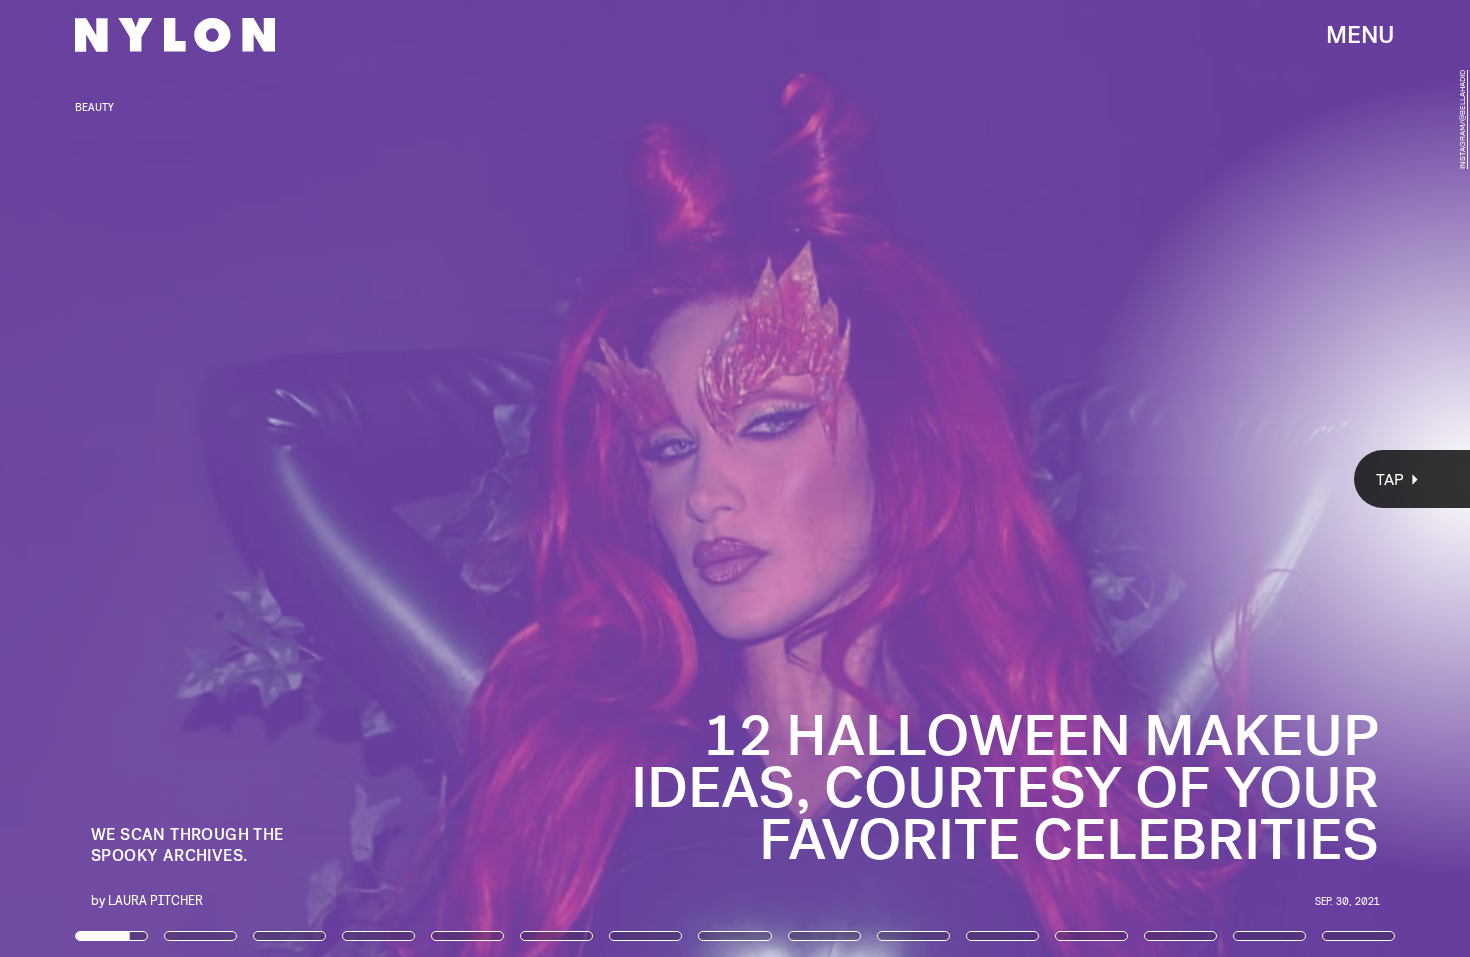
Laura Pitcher (155, 899)
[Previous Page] (242, 478)
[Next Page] (977, 478)
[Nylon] (175, 35)
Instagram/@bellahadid (1462, 119)
